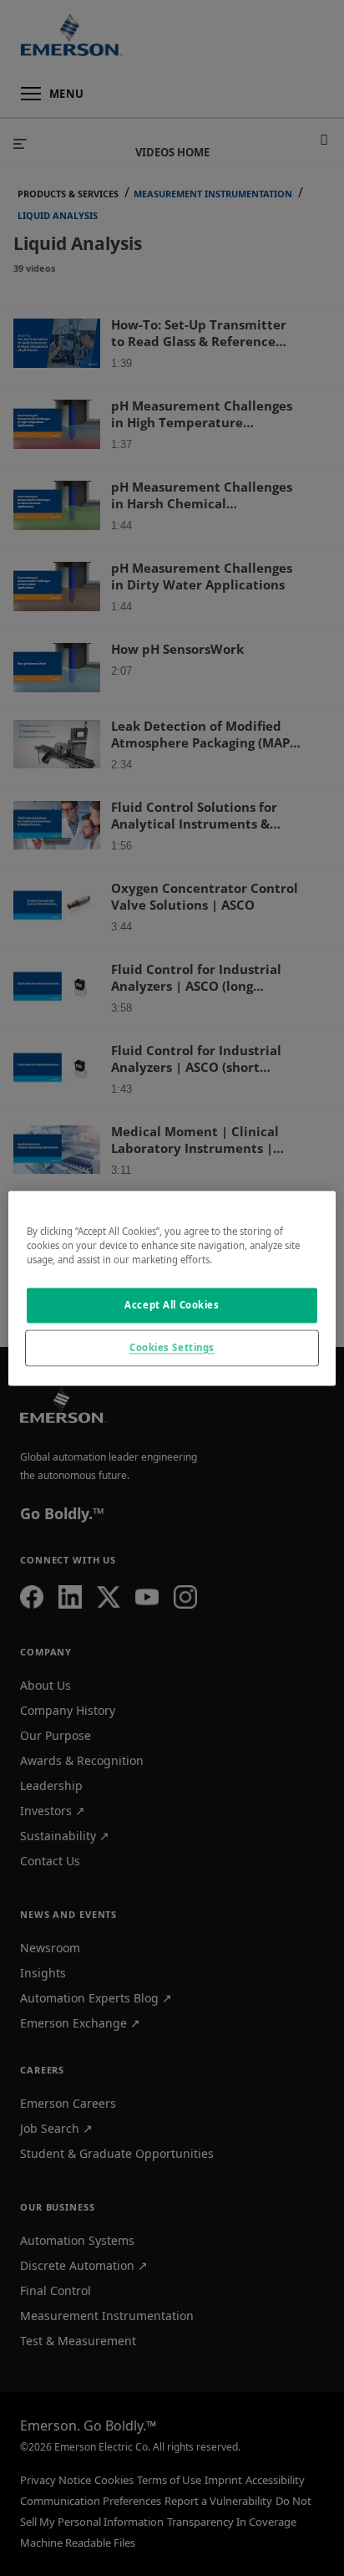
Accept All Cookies (172, 1305)
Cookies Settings (172, 1347)
